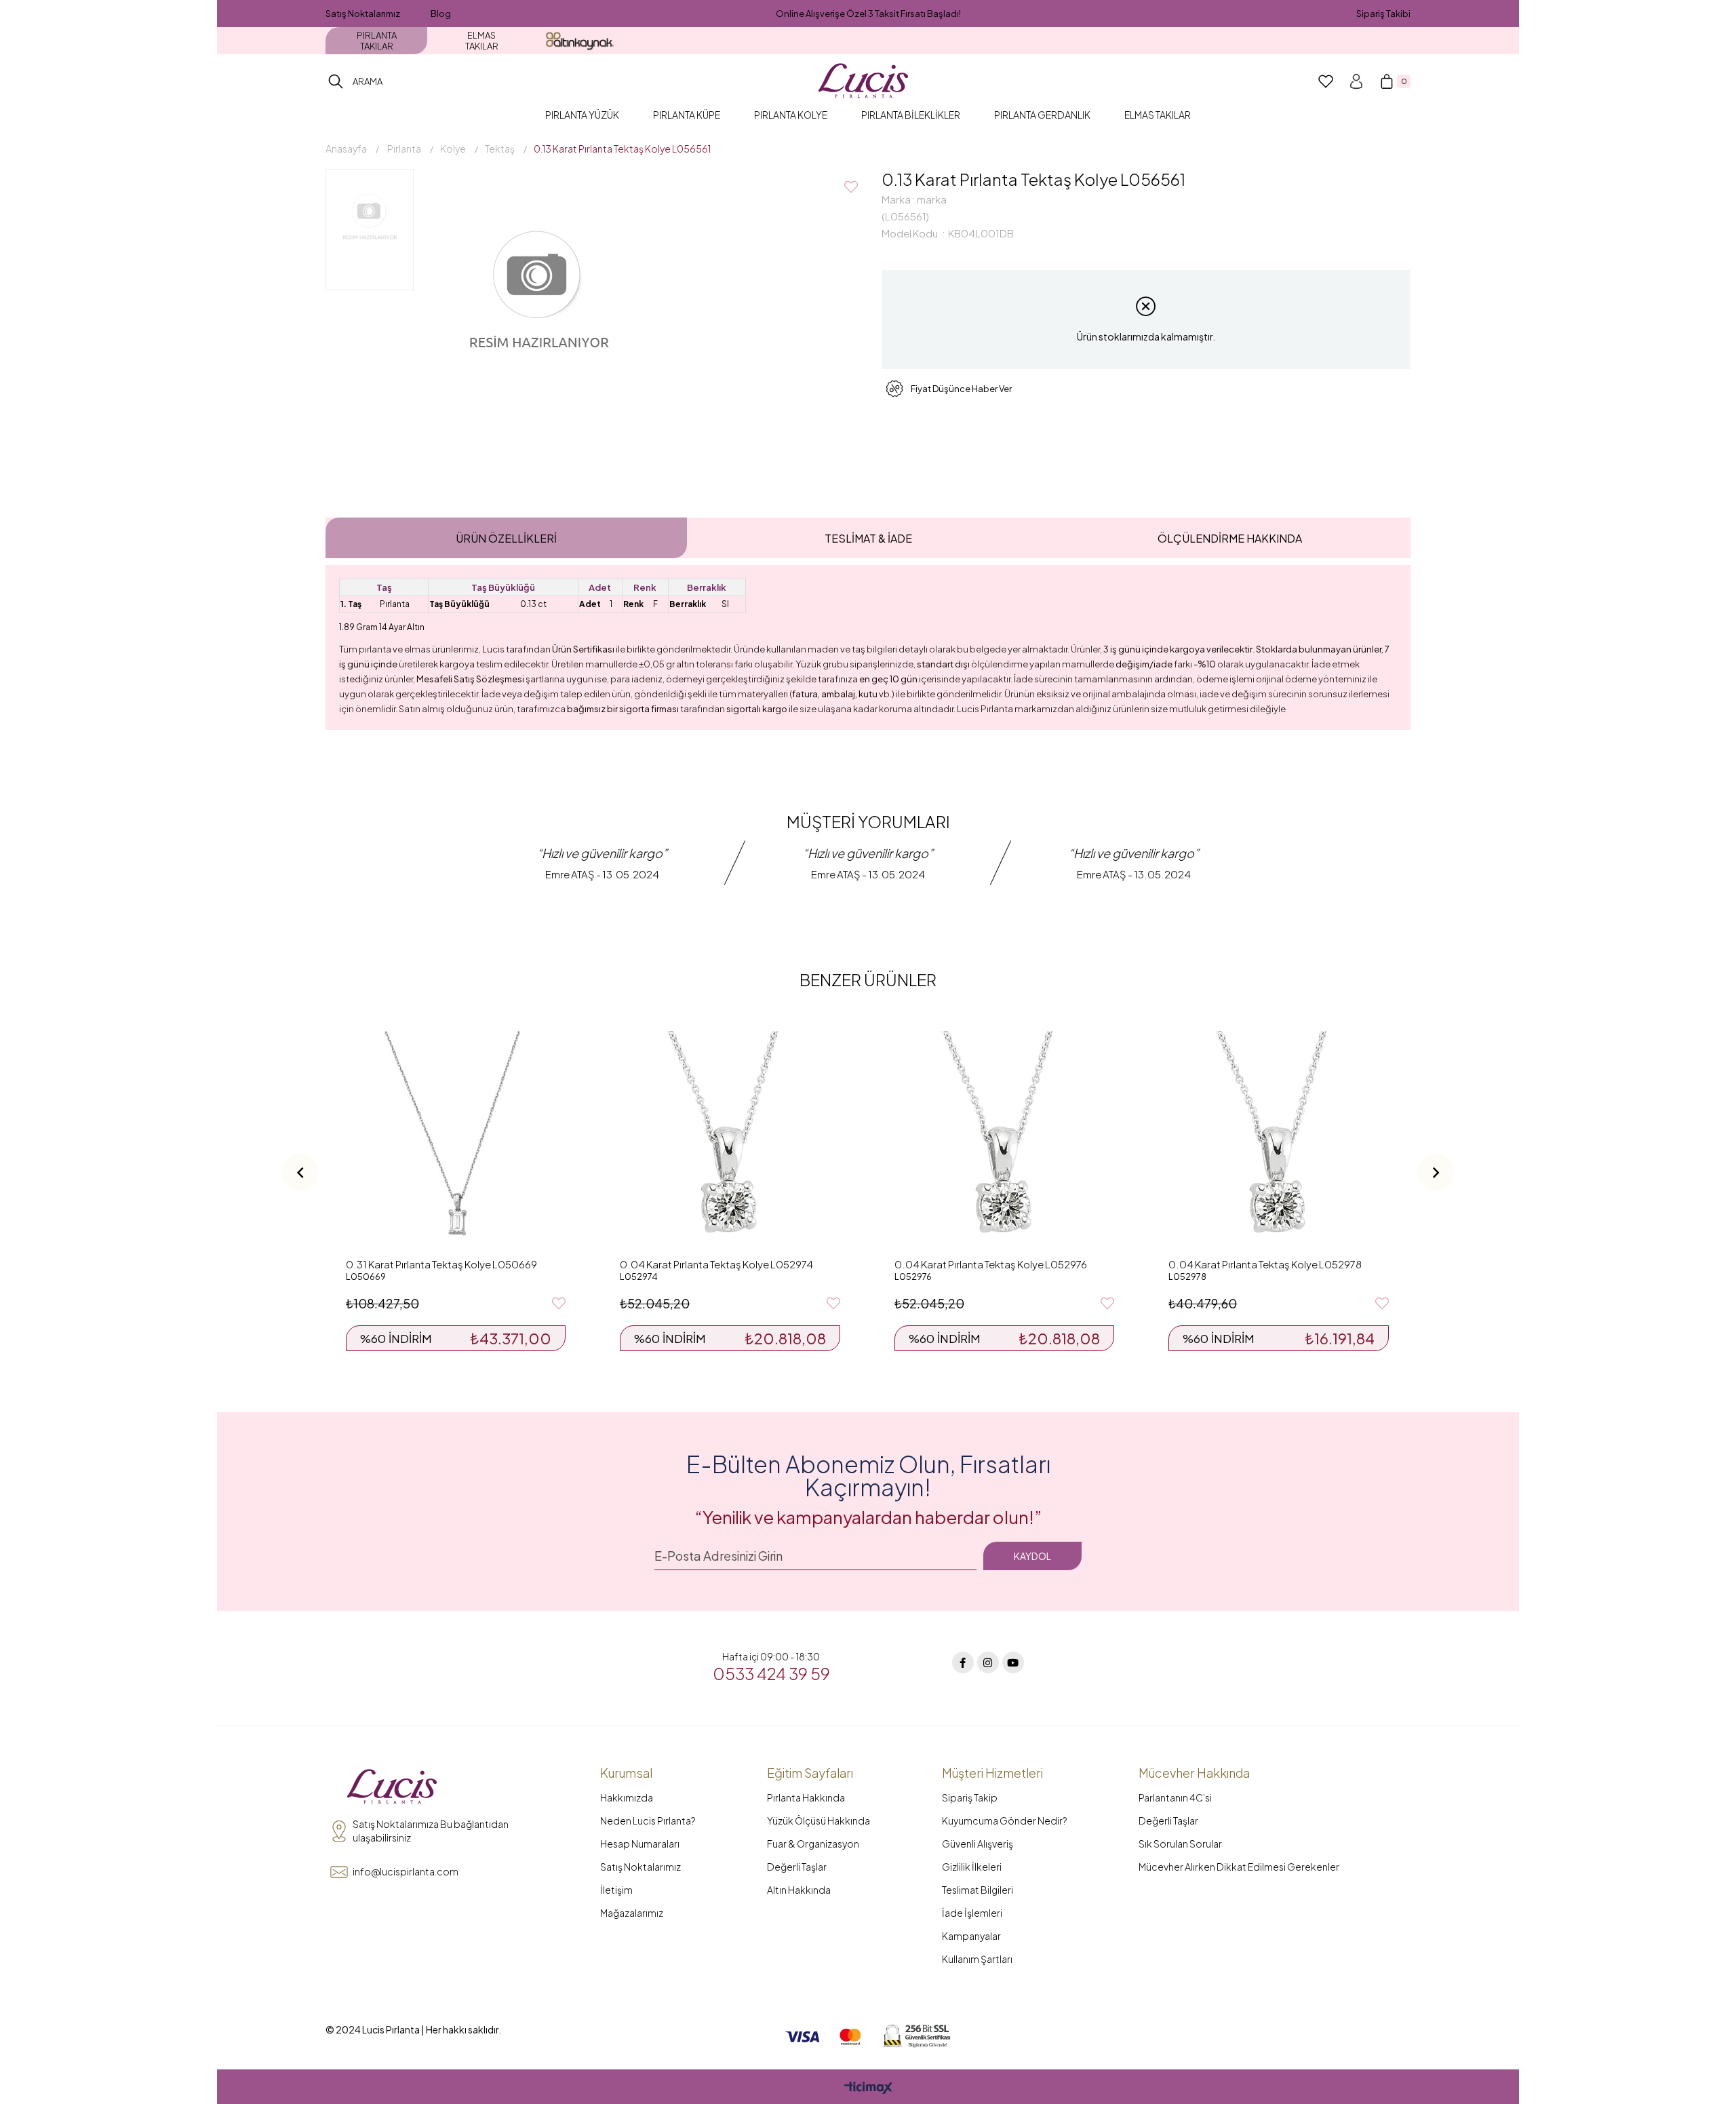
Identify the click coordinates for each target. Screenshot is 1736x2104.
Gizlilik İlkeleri (972, 1867)
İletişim (616, 1890)
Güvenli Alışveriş (978, 1844)
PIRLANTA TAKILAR (377, 41)
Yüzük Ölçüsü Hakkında (818, 1820)
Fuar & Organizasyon (813, 1844)
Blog (441, 14)
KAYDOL (1032, 1556)
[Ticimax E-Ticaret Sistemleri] (868, 2088)
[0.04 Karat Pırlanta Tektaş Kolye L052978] (1278, 1141)
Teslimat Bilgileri (978, 1890)
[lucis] (392, 1787)
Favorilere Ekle (559, 1304)
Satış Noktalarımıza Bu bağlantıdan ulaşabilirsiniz (431, 1831)
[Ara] (336, 81)
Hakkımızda (627, 1797)
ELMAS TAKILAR (482, 41)
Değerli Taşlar (797, 1867)
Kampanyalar (971, 1936)
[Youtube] (1013, 1662)
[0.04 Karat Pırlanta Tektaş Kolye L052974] (730, 1141)
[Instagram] (988, 1662)
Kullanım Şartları (977, 1959)
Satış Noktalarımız (363, 14)
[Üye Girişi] (1356, 81)
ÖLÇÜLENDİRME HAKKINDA (1230, 538)
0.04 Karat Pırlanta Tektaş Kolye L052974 (716, 1264)
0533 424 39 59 (771, 1673)
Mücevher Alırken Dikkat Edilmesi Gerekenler (1239, 1867)
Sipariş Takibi (1383, 14)
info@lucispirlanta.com (406, 1871)
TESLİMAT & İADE (868, 538)
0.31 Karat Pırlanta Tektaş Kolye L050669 (441, 1264)
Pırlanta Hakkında (806, 1797)
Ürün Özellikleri (506, 538)
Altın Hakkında (799, 1890)
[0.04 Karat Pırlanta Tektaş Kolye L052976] (1004, 1141)
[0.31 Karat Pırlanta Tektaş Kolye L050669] (456, 1141)
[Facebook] (963, 1662)
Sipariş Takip (970, 1797)
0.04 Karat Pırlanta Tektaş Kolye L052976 (991, 1264)
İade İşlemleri (972, 1913)
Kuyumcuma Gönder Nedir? (1005, 1820)
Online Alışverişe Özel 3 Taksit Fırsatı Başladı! (868, 14)
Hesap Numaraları (640, 1844)
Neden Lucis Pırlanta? (648, 1820)
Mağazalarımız (632, 1913)
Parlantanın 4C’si (1175, 1797)
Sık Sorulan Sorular (1180, 1844)
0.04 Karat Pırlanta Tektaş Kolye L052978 (1265, 1264)
